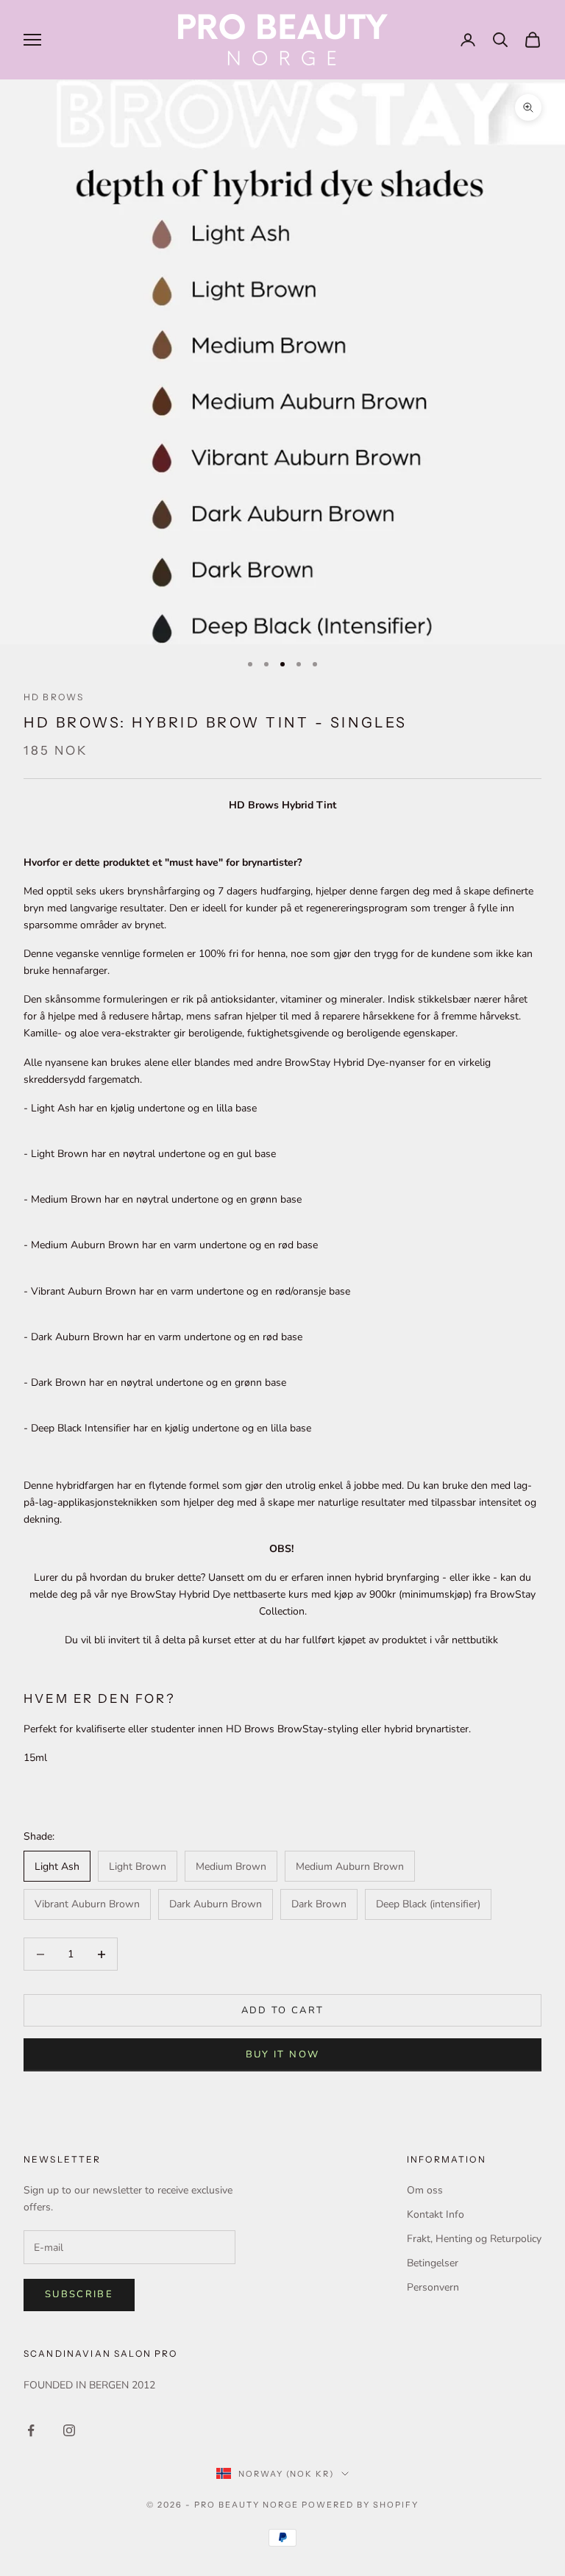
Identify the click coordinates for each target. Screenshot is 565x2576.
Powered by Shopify (360, 2505)
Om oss (425, 2190)
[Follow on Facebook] (31, 2430)
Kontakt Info (436, 2214)
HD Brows (54, 697)
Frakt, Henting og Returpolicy (474, 2239)
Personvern (433, 2287)
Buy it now (282, 2054)
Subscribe (79, 2294)
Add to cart (283, 2010)
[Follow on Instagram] (69, 2430)
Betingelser (433, 2263)
